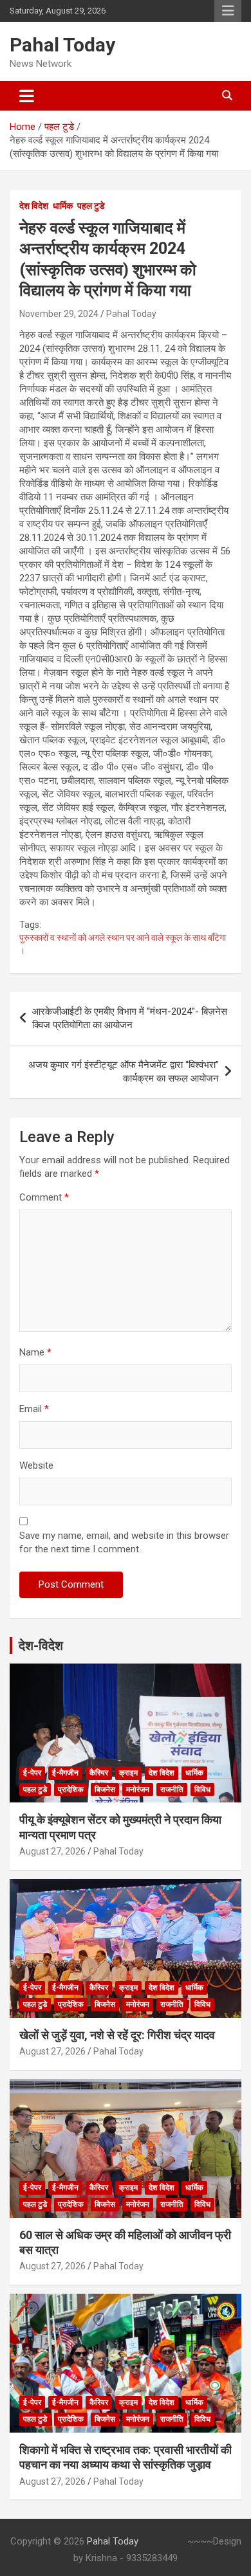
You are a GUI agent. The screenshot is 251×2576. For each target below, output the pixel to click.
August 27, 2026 (52, 1851)
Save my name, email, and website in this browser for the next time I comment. (124, 1542)
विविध (202, 1790)
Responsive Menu (228, 11)
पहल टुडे (91, 206)
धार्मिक (63, 206)
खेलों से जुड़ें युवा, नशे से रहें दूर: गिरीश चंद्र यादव (117, 2035)
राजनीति (172, 1790)
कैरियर (99, 1773)
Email (34, 1409)
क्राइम (128, 1773)
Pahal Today (62, 45)
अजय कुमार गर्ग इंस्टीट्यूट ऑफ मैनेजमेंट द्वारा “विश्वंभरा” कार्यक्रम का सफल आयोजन (124, 1072)
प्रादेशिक (71, 1790)
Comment (44, 1197)
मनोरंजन (138, 1790)
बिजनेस (105, 1790)
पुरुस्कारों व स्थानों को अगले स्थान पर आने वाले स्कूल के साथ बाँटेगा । (123, 944)
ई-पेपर (32, 1773)
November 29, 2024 (59, 314)
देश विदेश (34, 206)
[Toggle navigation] (27, 96)
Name (35, 1352)
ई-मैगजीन (65, 1773)
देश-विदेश (41, 1646)
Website (36, 1465)
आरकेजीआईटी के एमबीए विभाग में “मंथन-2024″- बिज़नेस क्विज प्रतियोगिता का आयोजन (130, 1018)
